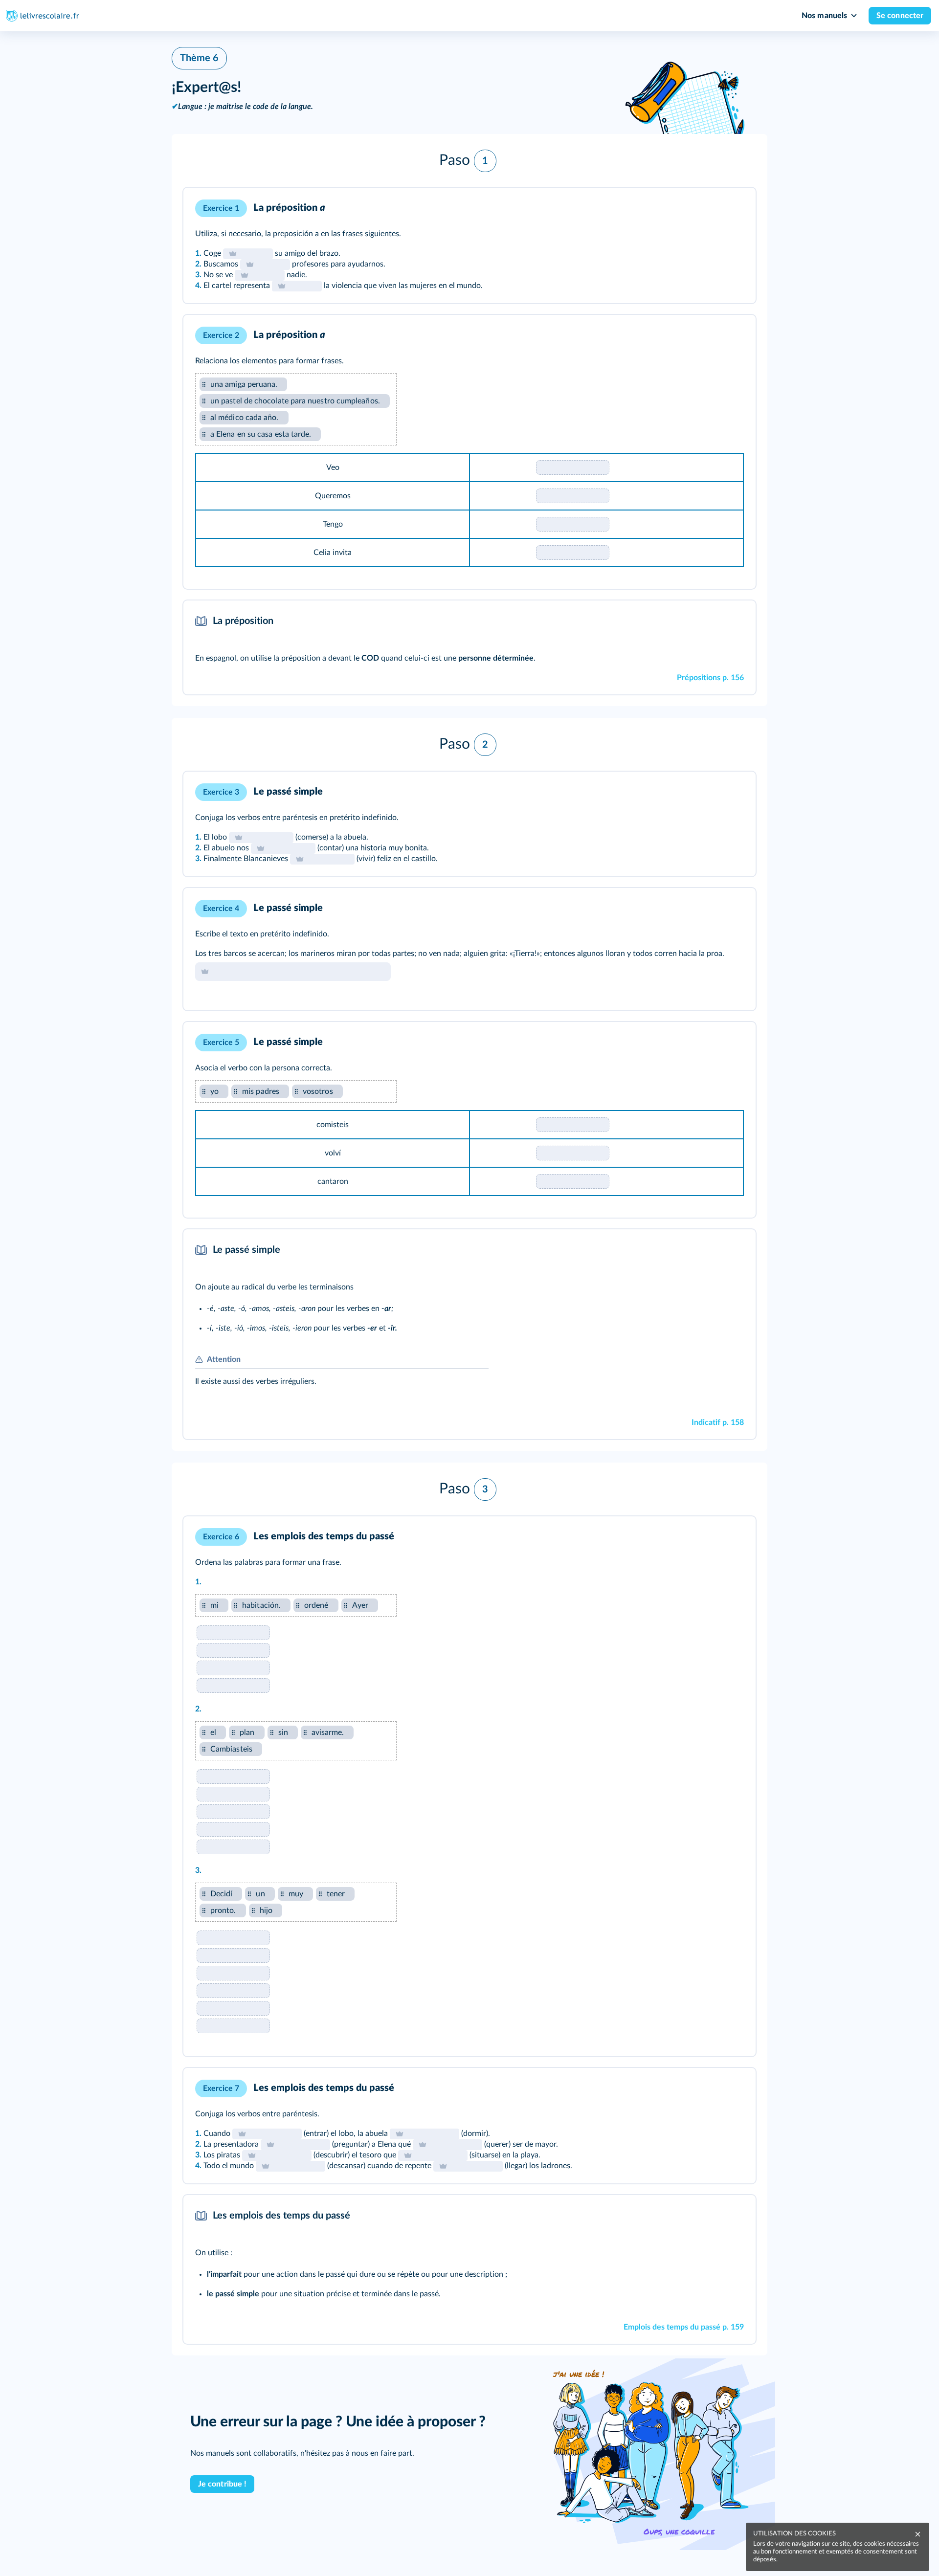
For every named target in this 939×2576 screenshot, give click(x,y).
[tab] (708, 208)
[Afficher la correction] (708, 208)
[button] (469, 161)
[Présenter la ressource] (733, 208)
